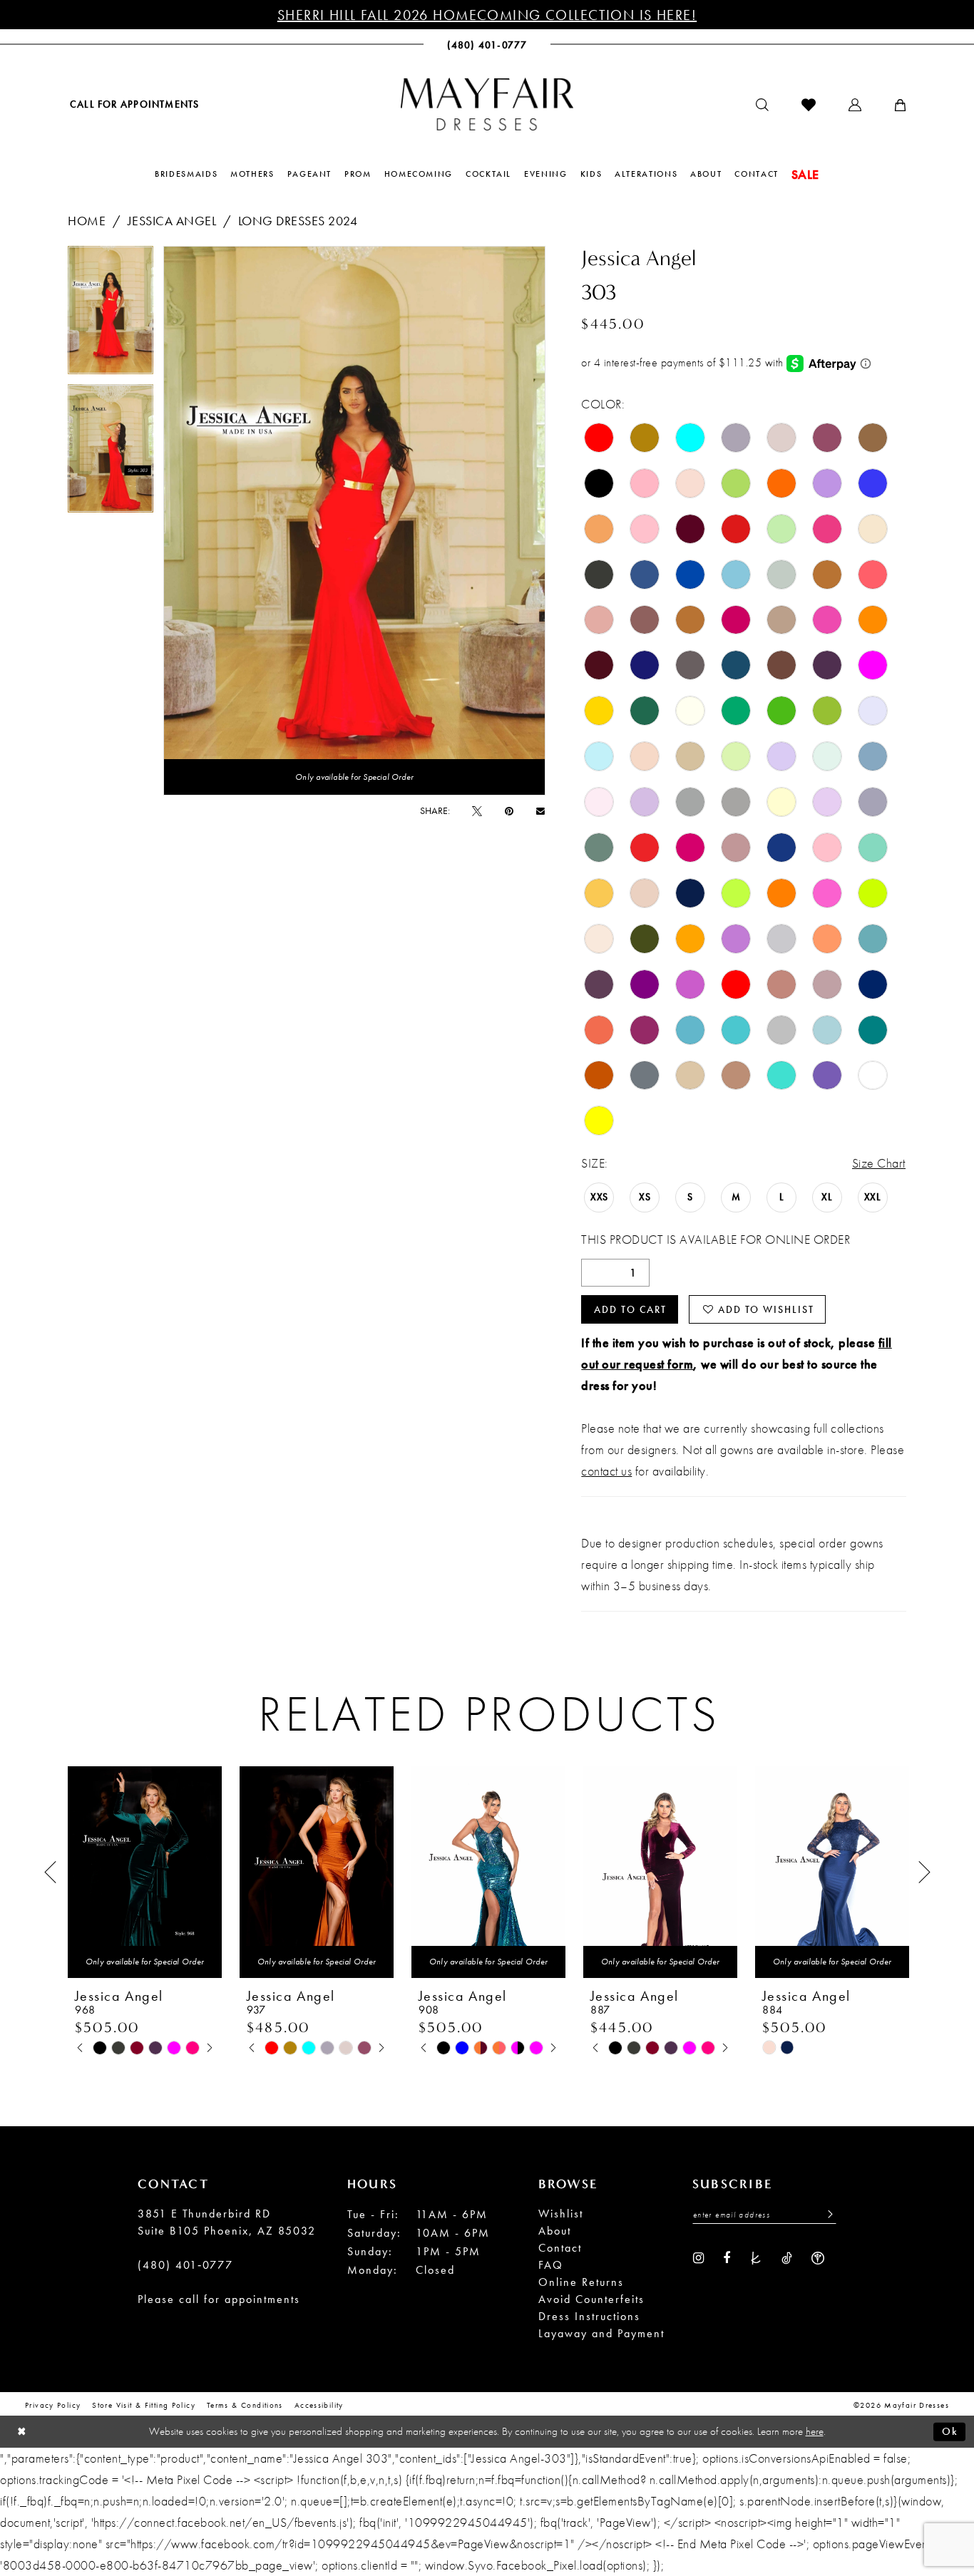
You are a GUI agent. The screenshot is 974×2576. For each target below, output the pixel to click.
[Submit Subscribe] (826, 2215)
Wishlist (561, 2214)
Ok (950, 2431)
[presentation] (145, 1872)
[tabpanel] (111, 315)
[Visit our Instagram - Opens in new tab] (698, 2257)
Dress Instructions (589, 2316)
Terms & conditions (245, 2405)
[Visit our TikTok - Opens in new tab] (787, 2257)
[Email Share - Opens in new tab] (540, 811)
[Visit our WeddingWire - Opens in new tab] (818, 2257)
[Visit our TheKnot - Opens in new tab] (756, 2257)
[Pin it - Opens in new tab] (509, 810)
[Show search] (762, 105)
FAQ (551, 2265)
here (815, 2431)
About (555, 2231)
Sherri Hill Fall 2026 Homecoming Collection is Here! (487, 15)
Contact (560, 2248)
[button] (855, 105)
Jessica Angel (172, 221)
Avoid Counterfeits (591, 2299)
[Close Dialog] (22, 2432)
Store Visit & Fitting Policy (144, 2405)
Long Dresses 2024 (298, 221)
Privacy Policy (53, 2405)
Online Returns (581, 2282)
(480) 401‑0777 (185, 2265)
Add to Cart (630, 1309)
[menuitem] (133, 104)
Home (87, 221)
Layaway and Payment (601, 2333)
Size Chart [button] (879, 1163)
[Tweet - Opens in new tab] (477, 810)
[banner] (487, 104)
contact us (606, 1471)
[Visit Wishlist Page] (809, 105)
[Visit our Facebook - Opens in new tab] (727, 2257)
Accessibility (319, 2405)
